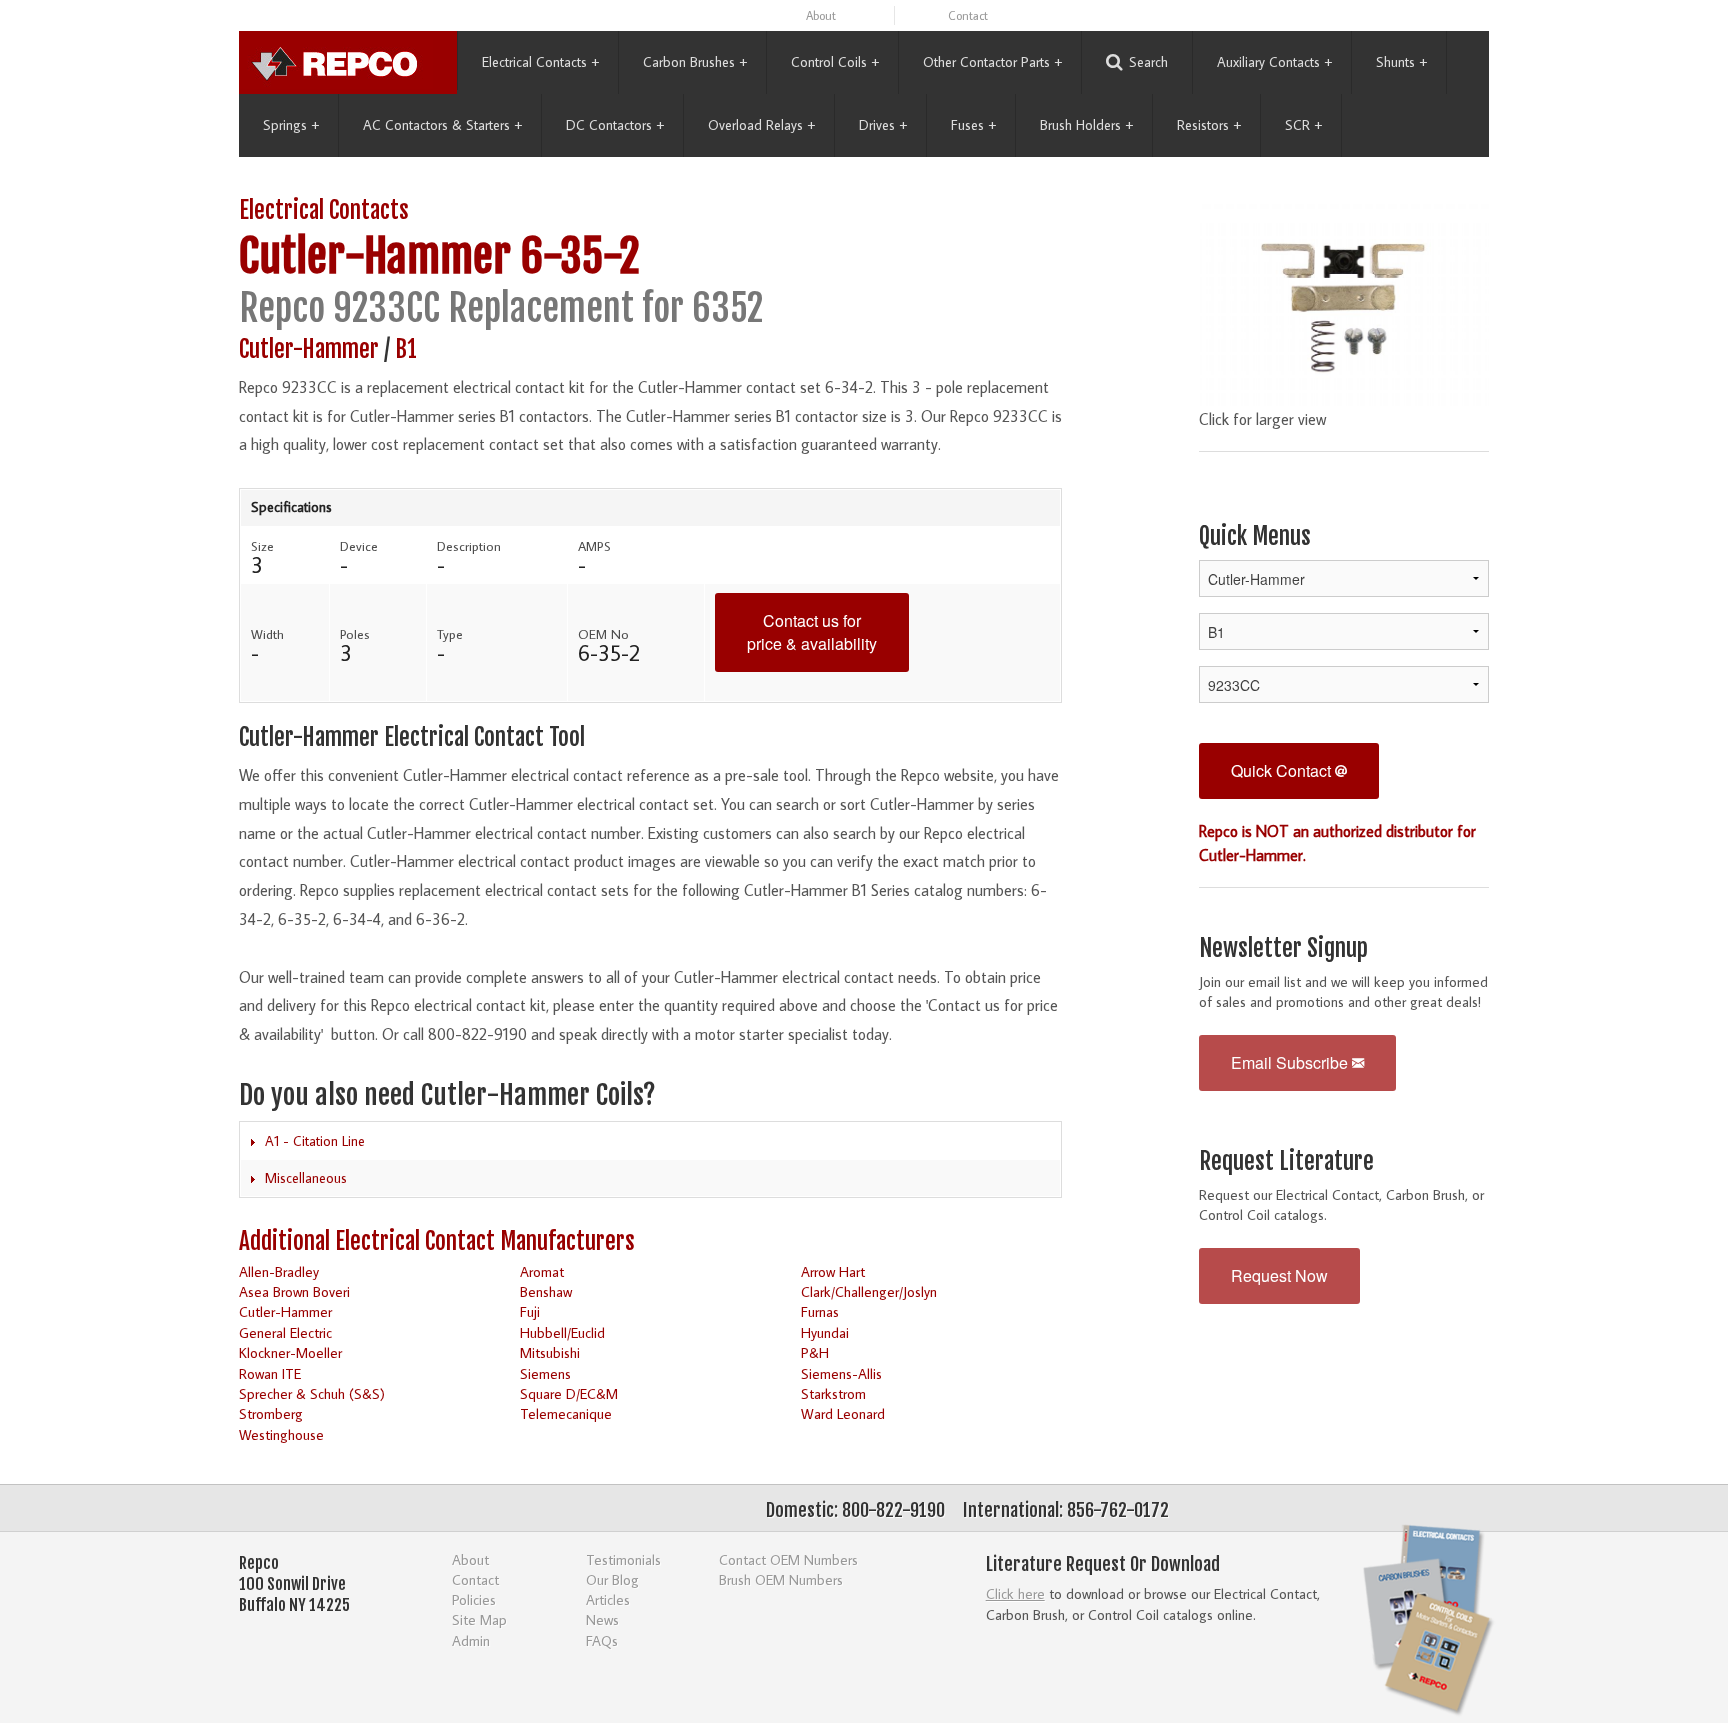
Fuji (530, 1311)
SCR (1303, 125)
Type (450, 634)
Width (267, 634)
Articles (608, 1599)
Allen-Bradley (279, 1271)
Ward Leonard (843, 1413)
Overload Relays (761, 125)
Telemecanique (566, 1413)
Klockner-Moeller (290, 1352)
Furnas (820, 1311)
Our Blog (612, 1579)
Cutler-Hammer (375, 256)
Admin (471, 1640)
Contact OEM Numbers (788, 1559)
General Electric (285, 1332)
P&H (815, 1352)
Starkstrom (833, 1393)
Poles (355, 634)
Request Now (1279, 1275)
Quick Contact (1283, 770)
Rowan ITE (270, 1373)
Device (359, 546)
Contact (968, 15)
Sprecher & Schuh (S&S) (312, 1393)
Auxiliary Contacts (1274, 62)
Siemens (545, 1373)
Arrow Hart (833, 1271)
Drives (883, 125)
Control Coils (835, 62)
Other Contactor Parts (992, 62)
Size (262, 546)
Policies (474, 1599)
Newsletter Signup (1283, 948)
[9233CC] (1344, 297)
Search (1148, 62)
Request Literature (1286, 1161)
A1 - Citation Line (315, 1141)
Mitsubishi (550, 1352)
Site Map (479, 1619)
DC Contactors (615, 125)
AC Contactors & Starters (442, 125)
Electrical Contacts (540, 62)
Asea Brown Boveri (294, 1291)
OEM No (603, 634)
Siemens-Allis (841, 1373)
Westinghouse (281, 1434)
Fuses (973, 125)
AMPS (594, 546)
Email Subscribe (1291, 1062)
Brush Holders (1086, 125)
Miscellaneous (306, 1178)
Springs (291, 125)
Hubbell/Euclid (562, 1332)
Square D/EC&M (569, 1393)
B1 (406, 349)
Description (469, 546)
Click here (1015, 1593)
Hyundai (825, 1332)
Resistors (1209, 125)
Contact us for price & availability (812, 632)
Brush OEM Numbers (781, 1579)
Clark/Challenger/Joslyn (869, 1291)
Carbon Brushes (695, 62)
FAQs (602, 1640)
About (821, 15)
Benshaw (546, 1291)
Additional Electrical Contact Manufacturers (437, 1241)
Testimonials (623, 1559)
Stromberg (271, 1413)
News (602, 1619)
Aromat (542, 1271)
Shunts (1401, 62)
